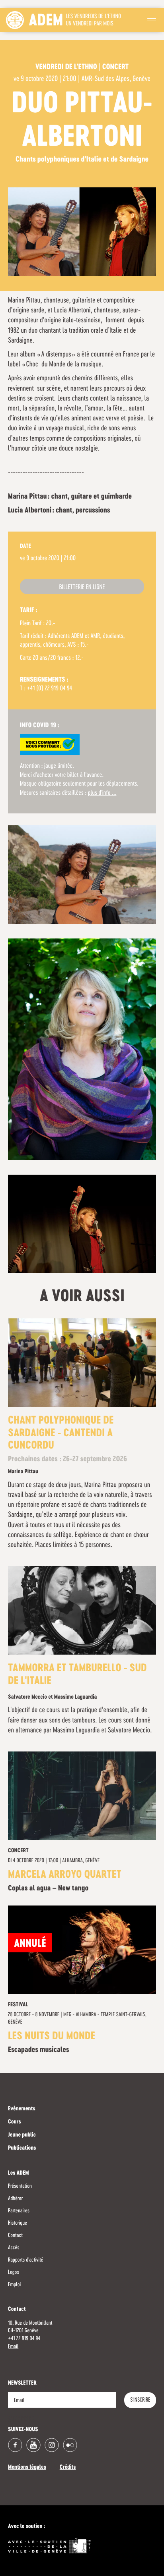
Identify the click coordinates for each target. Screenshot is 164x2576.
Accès (14, 2248)
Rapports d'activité (26, 2260)
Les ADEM (19, 2173)
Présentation (20, 2186)
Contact (15, 2235)
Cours (15, 2122)
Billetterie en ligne (82, 588)
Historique (18, 2223)
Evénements (22, 2109)
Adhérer (15, 2198)
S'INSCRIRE (140, 2400)
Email (13, 2347)
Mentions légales (27, 2468)
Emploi (14, 2285)
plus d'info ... (102, 793)
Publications (22, 2148)
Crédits (68, 2468)
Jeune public (22, 2135)
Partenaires (19, 2211)
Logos (14, 2272)
